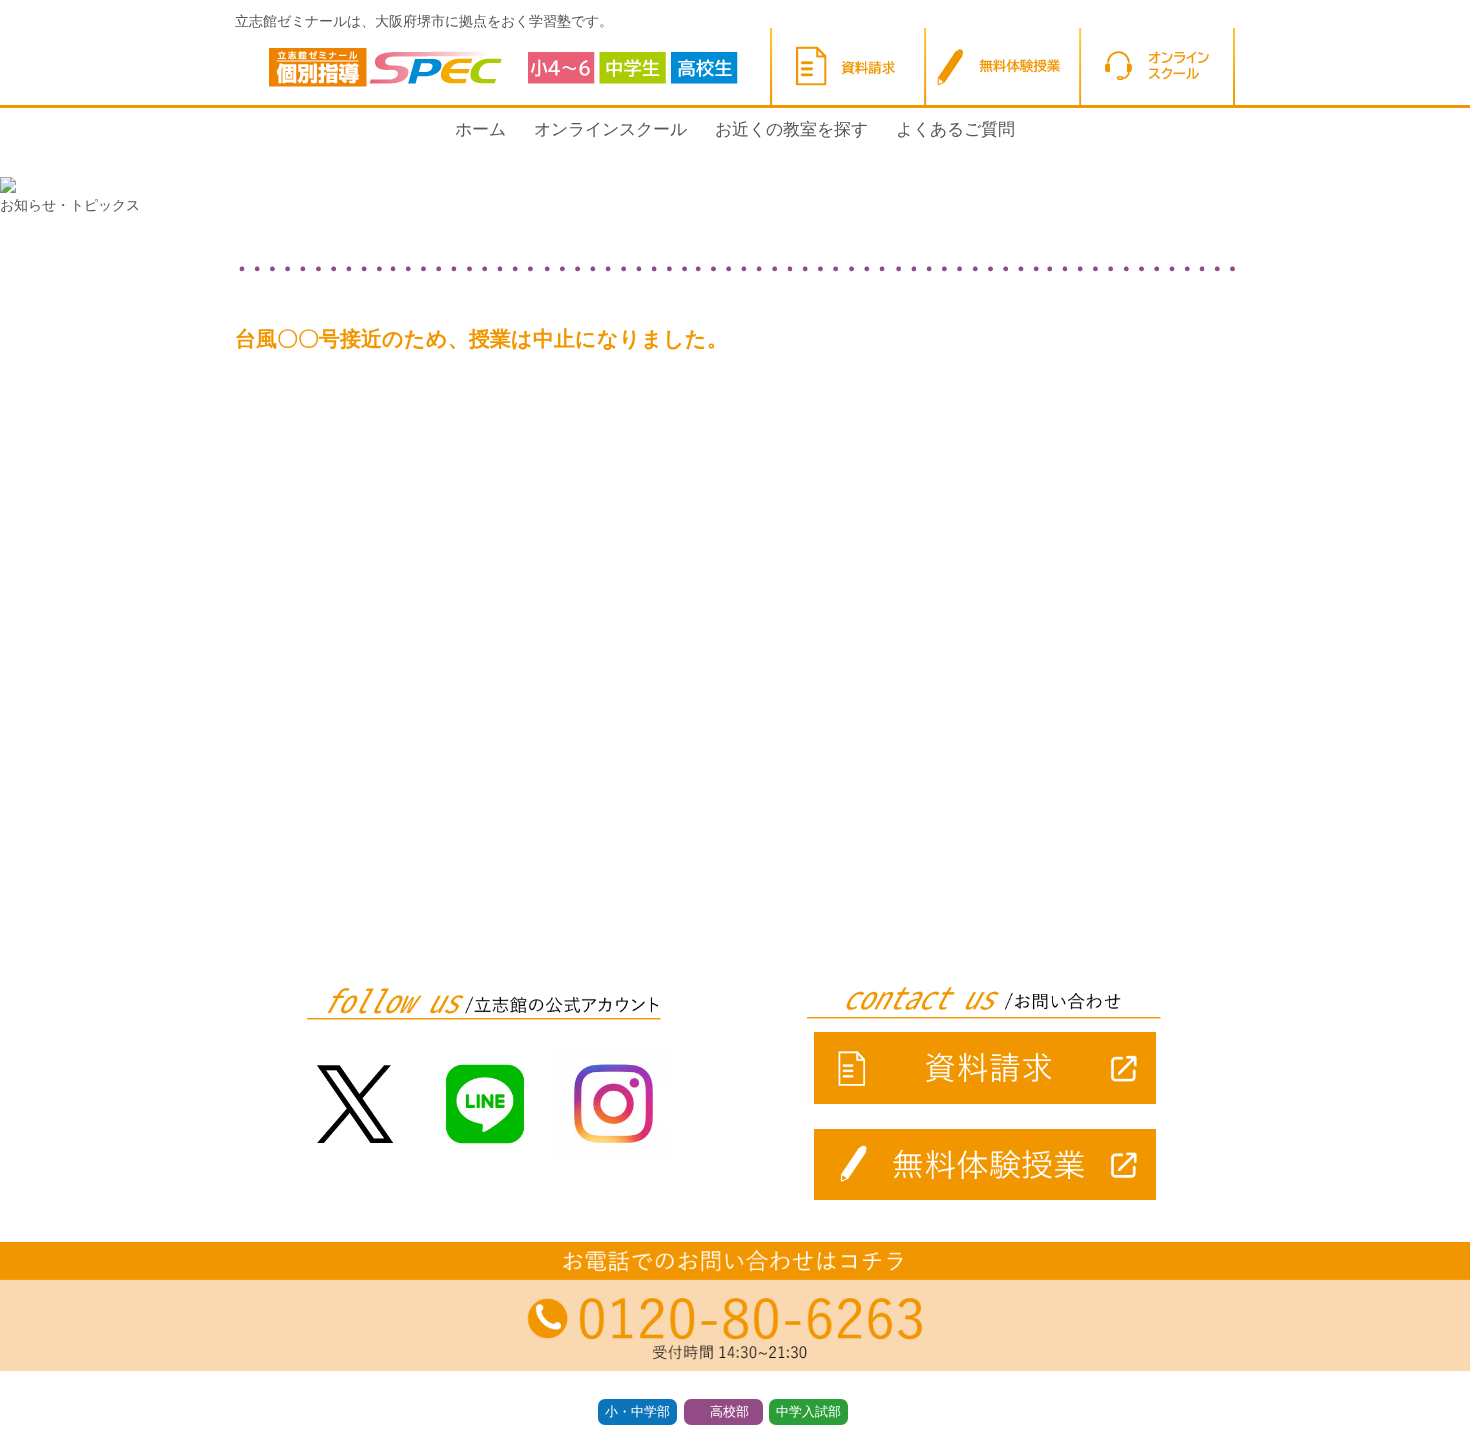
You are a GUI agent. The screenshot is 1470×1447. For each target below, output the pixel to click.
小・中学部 (637, 1412)
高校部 (729, 1412)
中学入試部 (808, 1412)
